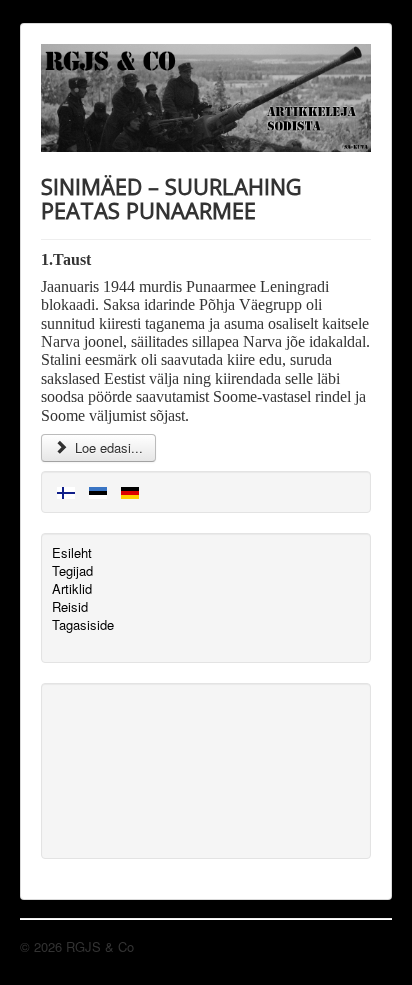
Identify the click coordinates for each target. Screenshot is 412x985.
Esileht (72, 553)
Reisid (70, 607)
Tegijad (72, 571)
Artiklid (72, 589)
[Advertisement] (142, 769)
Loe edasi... (107, 447)
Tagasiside (83, 625)
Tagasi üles (359, 946)
